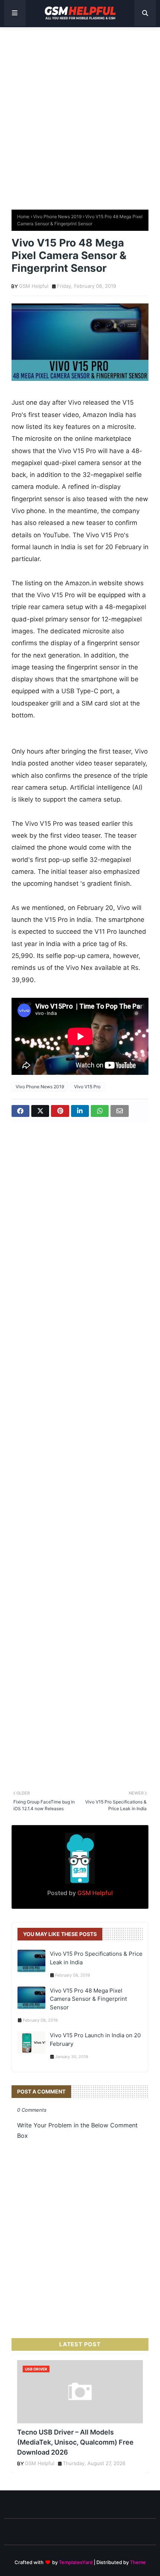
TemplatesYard (76, 2562)
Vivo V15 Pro (87, 1087)
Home (23, 216)
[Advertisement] (80, 115)
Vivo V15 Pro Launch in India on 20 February (95, 2040)
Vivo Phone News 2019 (57, 216)
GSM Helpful (34, 286)
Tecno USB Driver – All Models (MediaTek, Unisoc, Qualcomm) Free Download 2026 (75, 2442)
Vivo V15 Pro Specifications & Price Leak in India (96, 1958)
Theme (138, 2562)
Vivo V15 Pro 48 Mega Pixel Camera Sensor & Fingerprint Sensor (88, 1999)
